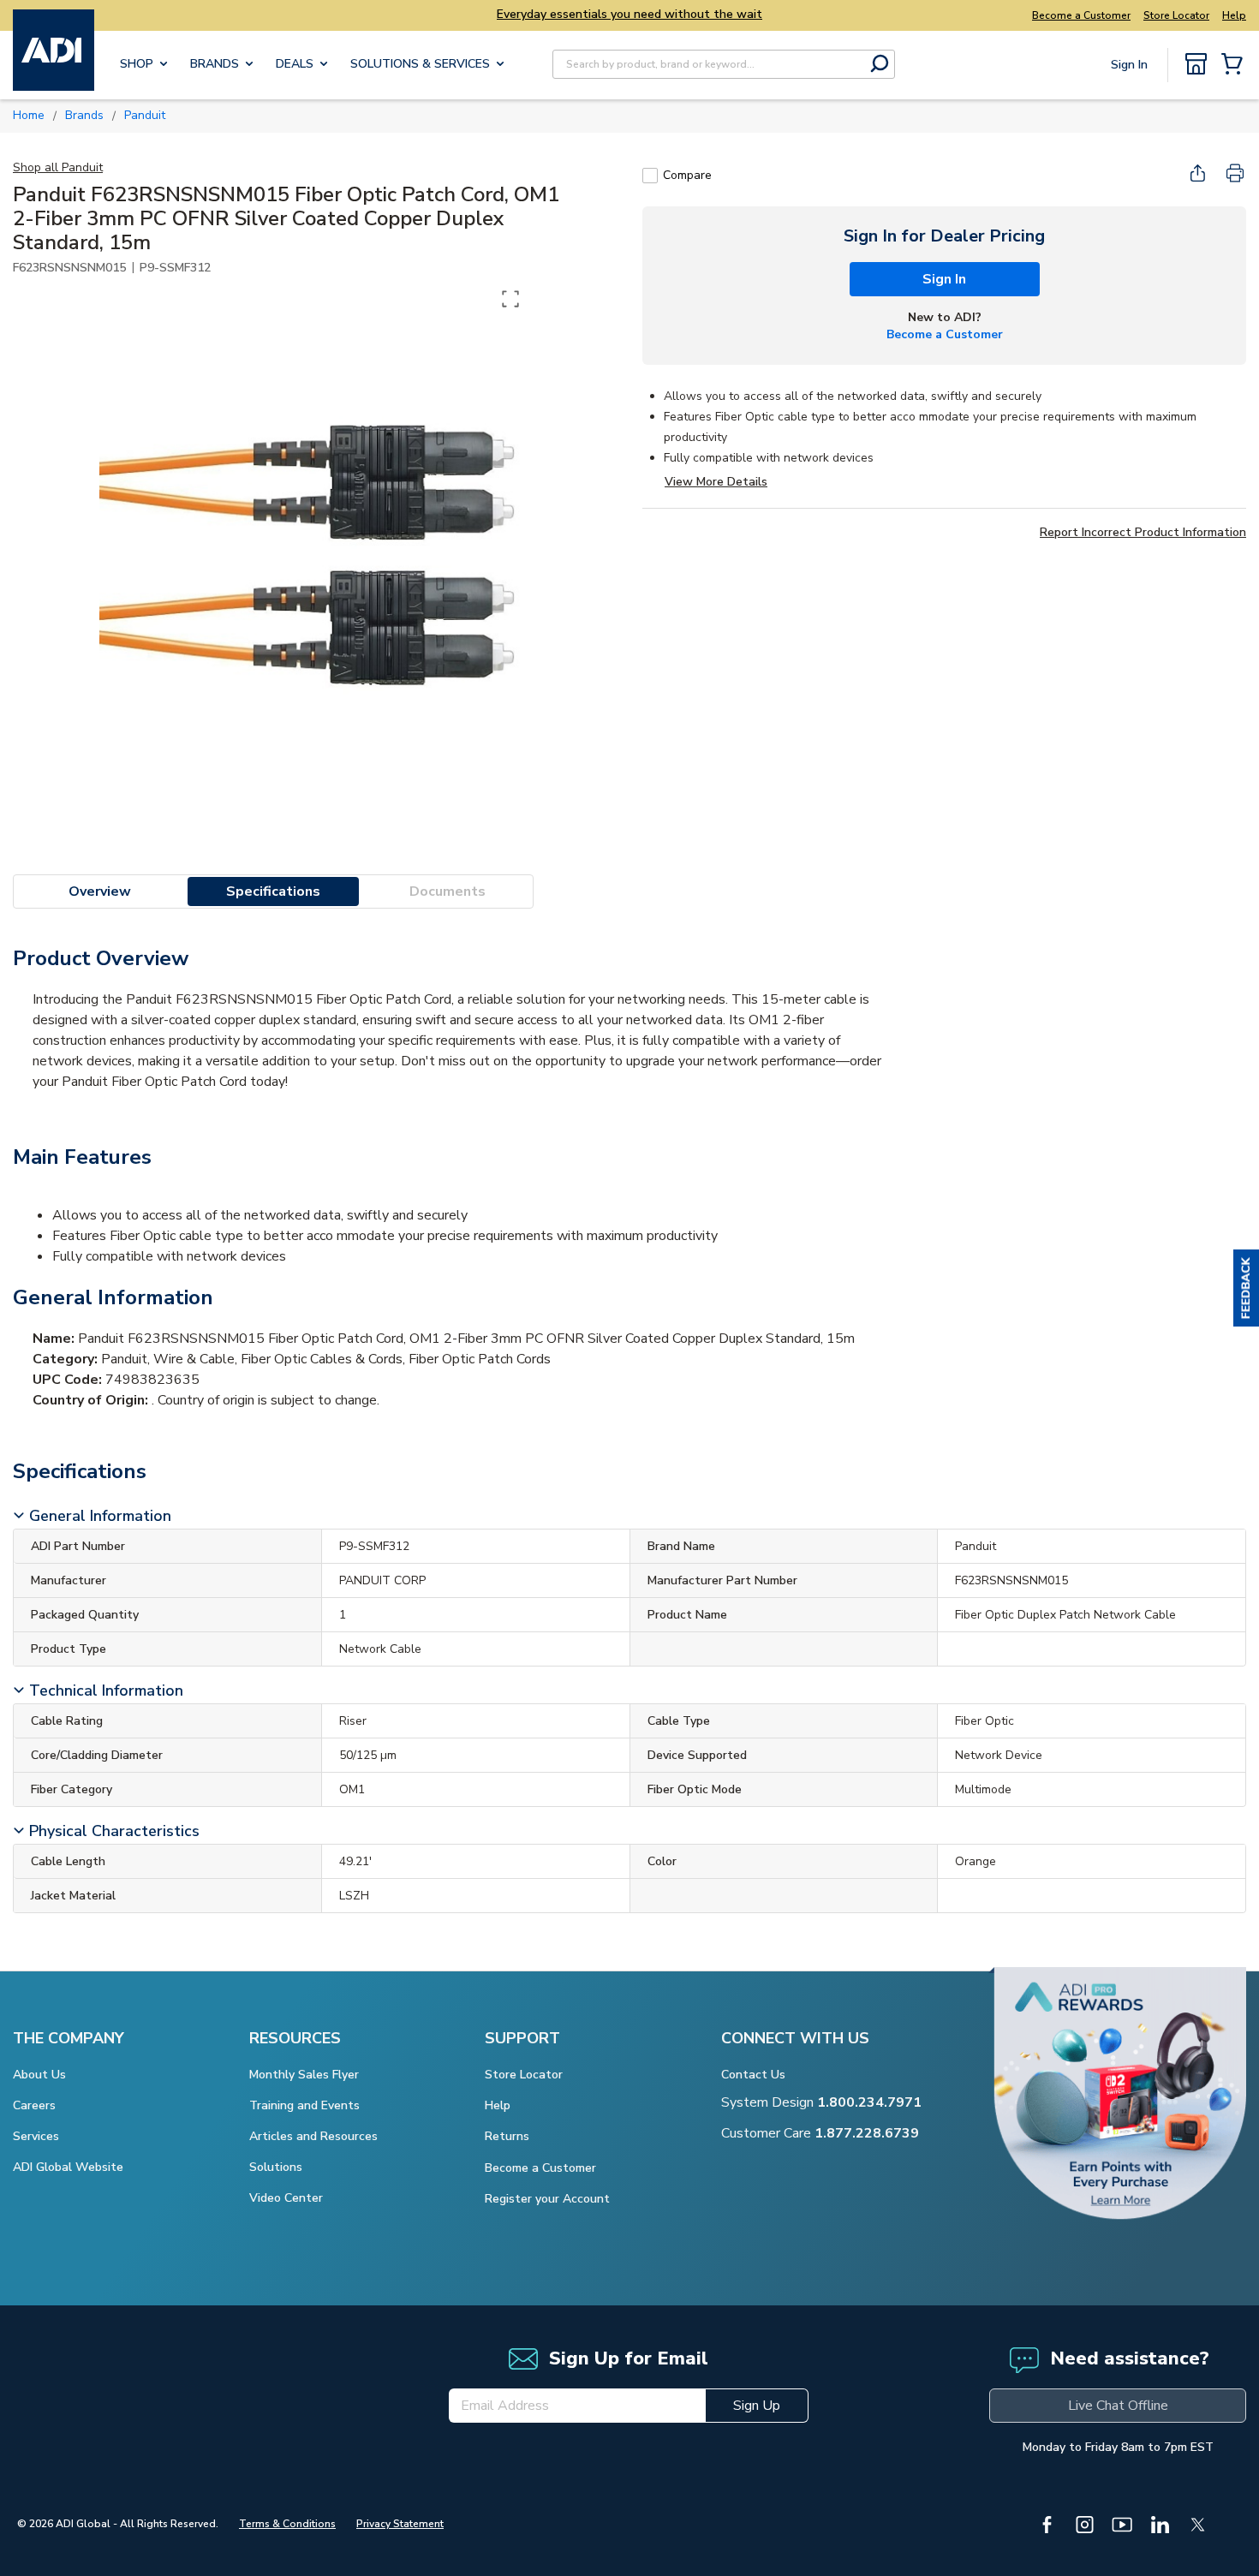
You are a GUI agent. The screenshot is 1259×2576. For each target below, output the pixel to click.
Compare (687, 175)
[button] (1246, 1288)
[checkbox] (650, 176)
